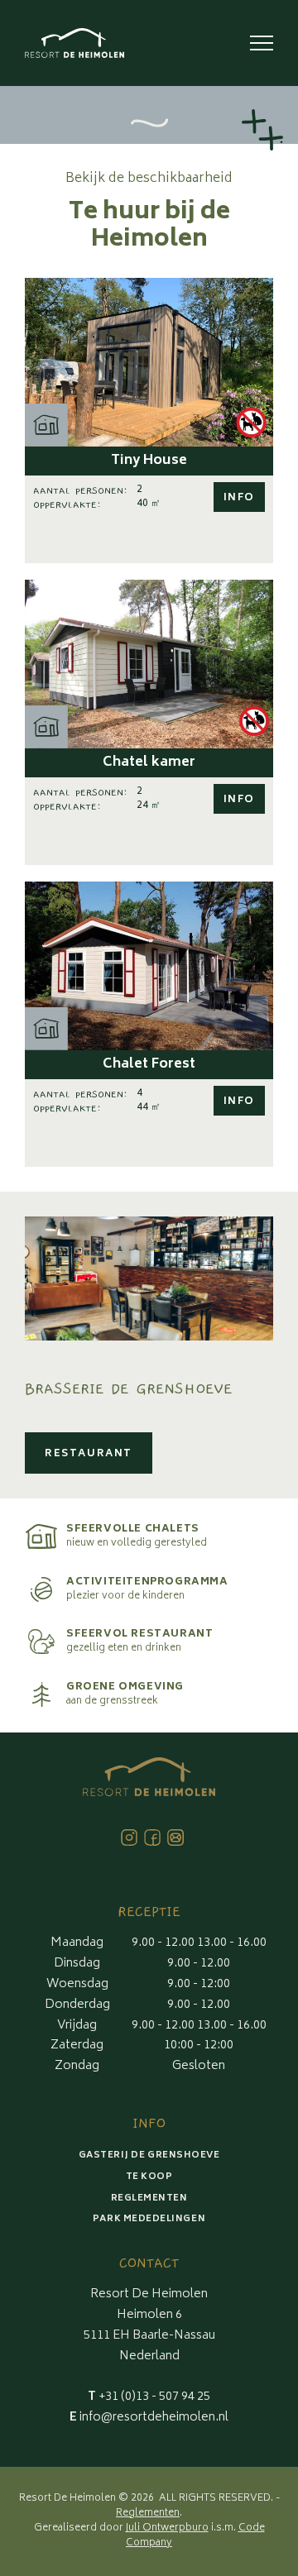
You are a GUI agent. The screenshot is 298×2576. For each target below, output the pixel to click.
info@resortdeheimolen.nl (149, 2418)
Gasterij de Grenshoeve (149, 2155)
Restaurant (89, 1454)
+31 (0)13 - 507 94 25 (149, 2397)
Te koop (149, 2177)
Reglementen (149, 2198)
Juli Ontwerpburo (167, 2528)
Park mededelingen (149, 2219)
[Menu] (262, 43)
